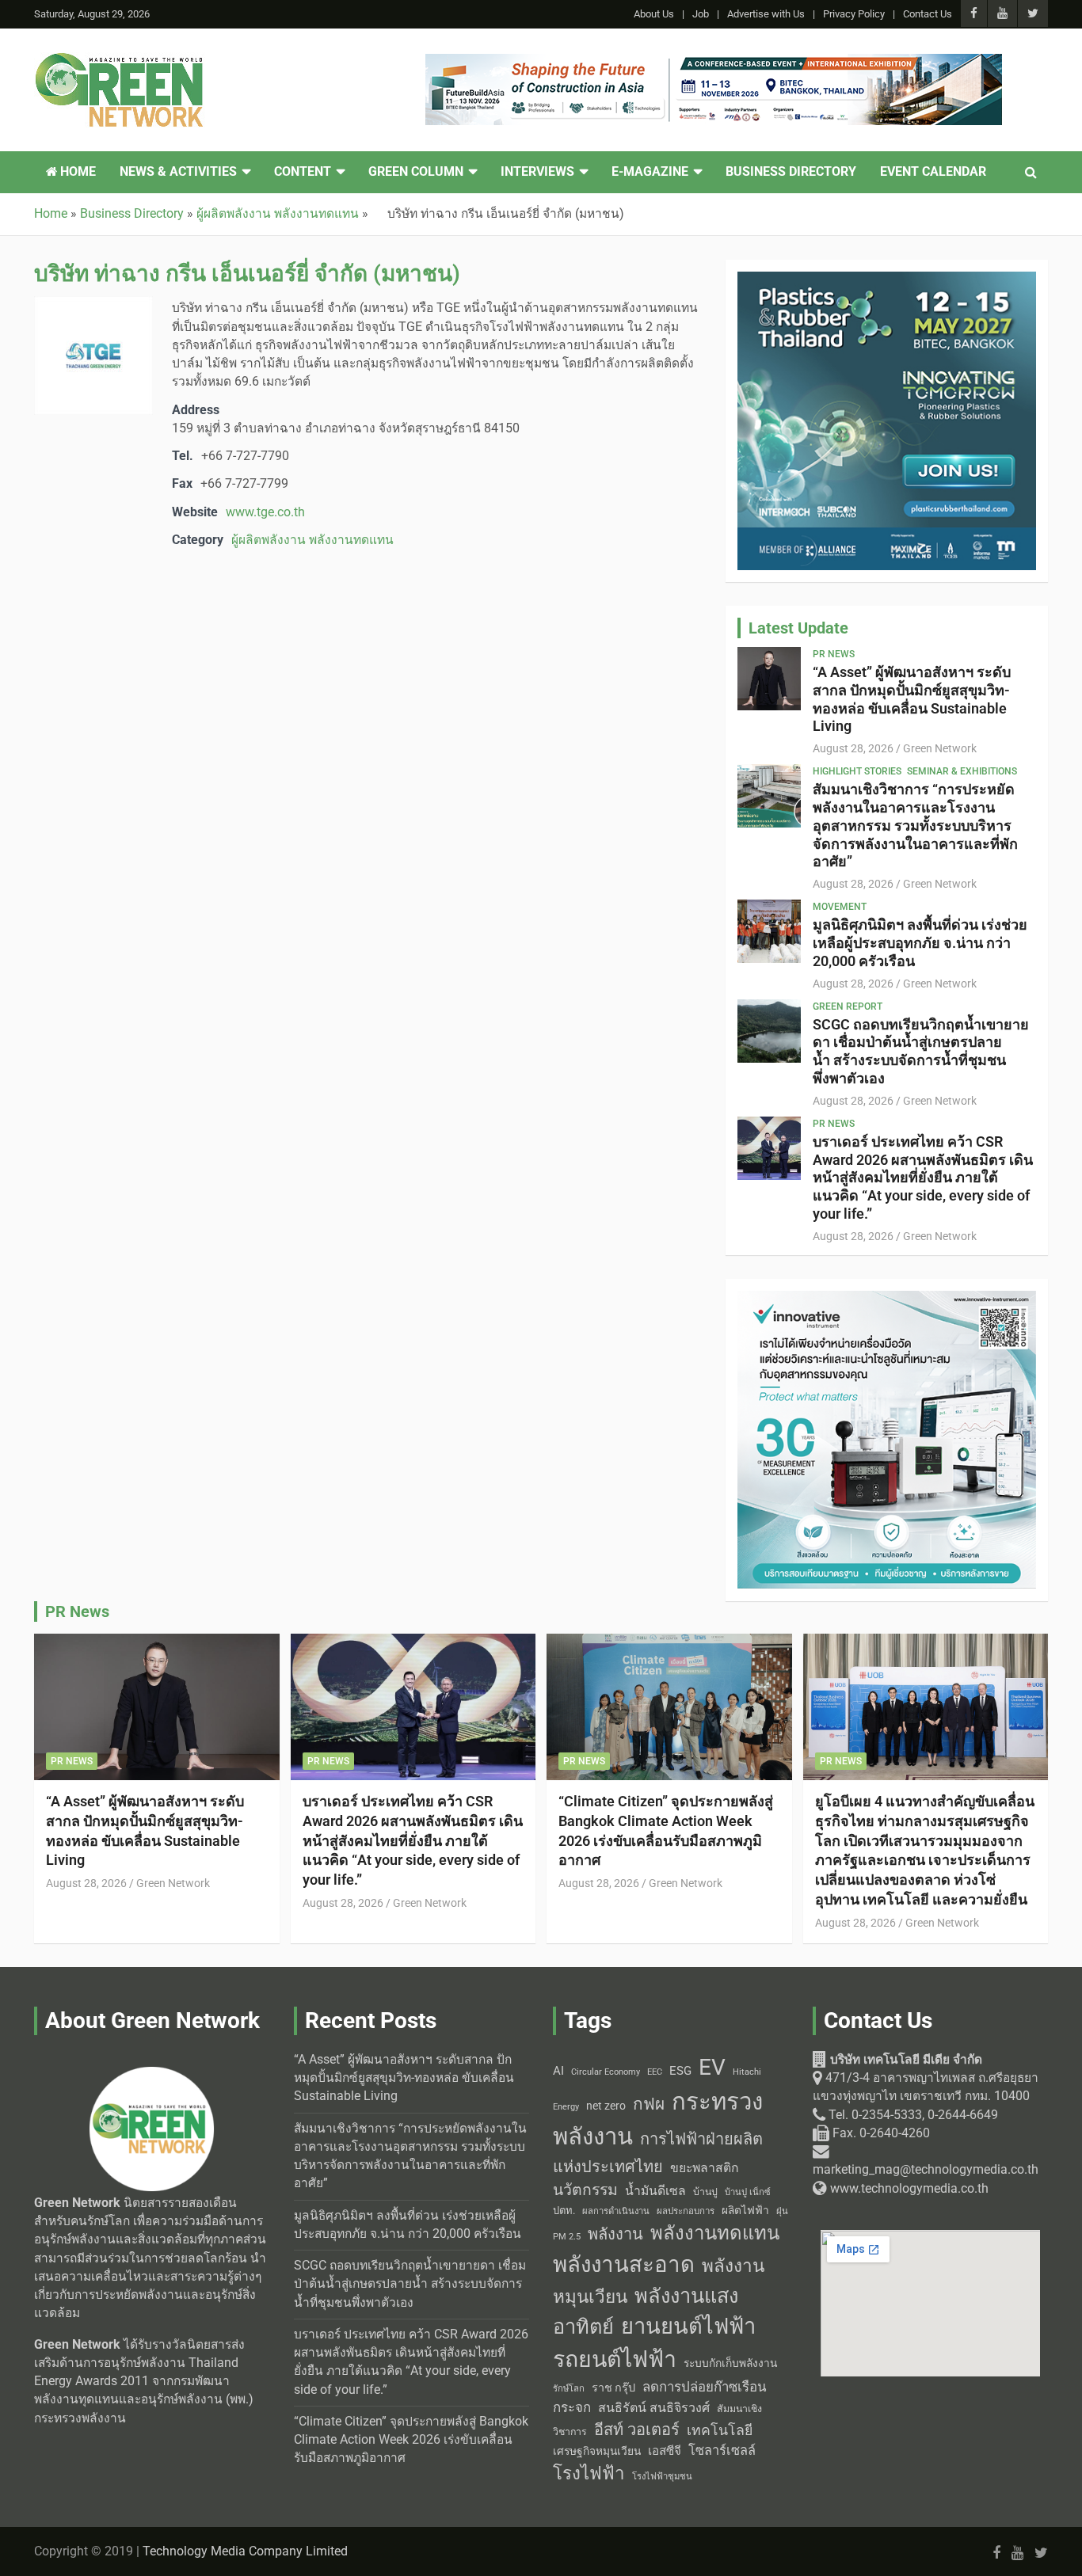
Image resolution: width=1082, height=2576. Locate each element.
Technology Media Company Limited (245, 2551)
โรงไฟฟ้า (589, 2473)
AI (558, 2071)
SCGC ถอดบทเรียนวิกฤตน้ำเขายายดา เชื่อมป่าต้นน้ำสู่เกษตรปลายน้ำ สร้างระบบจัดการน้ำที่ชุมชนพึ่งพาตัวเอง (921, 1051)
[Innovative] (887, 1299)
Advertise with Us (766, 14)
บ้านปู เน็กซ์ (748, 2192)
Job (701, 14)
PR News (834, 654)
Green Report (848, 1006)
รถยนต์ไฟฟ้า (615, 2359)
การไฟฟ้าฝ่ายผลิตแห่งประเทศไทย (658, 2153)
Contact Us (928, 14)
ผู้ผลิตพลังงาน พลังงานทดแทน (312, 540)
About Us (654, 14)
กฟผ (649, 2104)
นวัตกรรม (585, 2190)
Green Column (416, 172)
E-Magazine (650, 172)
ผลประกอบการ (686, 2211)
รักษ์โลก (569, 2389)
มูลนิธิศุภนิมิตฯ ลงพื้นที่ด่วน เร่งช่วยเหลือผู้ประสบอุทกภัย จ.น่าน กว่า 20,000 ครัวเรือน (920, 943)
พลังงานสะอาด (624, 2264)
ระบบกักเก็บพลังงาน (730, 2363)
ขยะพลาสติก (705, 2168)
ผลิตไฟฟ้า (745, 2210)
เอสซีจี (665, 2451)
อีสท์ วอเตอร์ (637, 2430)
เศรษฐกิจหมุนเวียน (597, 2451)
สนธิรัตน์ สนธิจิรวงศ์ (654, 2408)
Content (303, 172)
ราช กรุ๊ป (613, 2388)
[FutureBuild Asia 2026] (714, 63)
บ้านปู (705, 2192)
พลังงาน (615, 2234)
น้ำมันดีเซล (655, 2191)
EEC (655, 2072)
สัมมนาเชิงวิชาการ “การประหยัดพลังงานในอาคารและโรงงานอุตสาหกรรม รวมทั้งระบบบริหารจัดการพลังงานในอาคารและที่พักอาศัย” (915, 825)
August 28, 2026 (853, 748)
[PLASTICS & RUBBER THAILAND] (887, 280)
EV (712, 2067)
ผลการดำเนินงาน (616, 2211)
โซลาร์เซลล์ (722, 2450)
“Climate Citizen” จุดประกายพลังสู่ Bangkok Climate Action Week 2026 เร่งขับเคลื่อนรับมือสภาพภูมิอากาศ (411, 2440)
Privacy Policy (854, 14)
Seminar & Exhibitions (962, 771)
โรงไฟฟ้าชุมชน (662, 2477)
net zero (606, 2106)
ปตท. (564, 2211)
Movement (840, 907)
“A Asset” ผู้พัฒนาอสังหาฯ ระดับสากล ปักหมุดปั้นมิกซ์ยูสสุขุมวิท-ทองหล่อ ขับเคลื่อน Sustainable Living (912, 699)
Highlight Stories (857, 771)
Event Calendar (933, 172)
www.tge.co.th (265, 512)
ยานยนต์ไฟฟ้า (688, 2327)
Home (76, 172)
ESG (680, 2071)
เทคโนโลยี (720, 2430)
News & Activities (178, 172)
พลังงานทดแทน (715, 2233)
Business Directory (791, 172)
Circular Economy (606, 2072)
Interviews (537, 172)
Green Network (940, 748)
